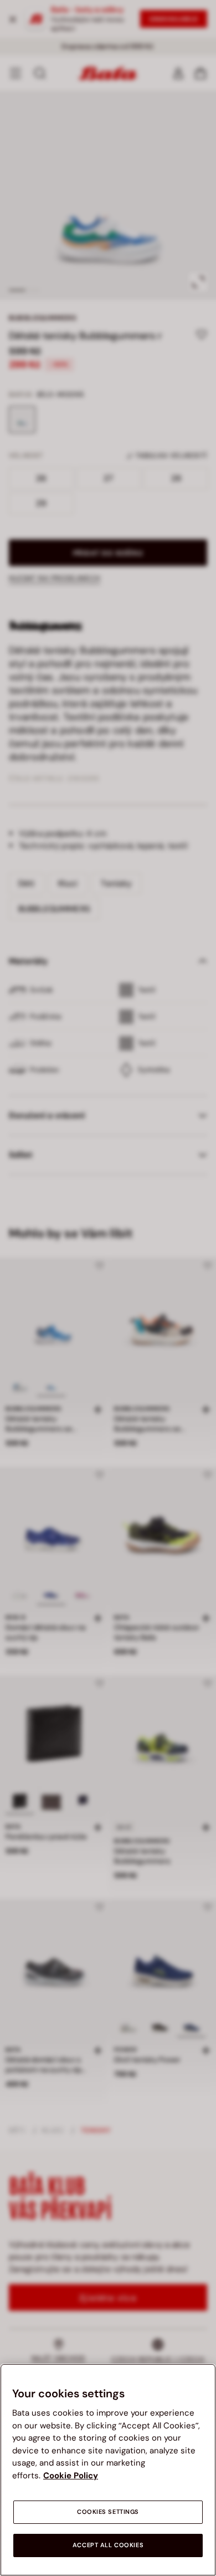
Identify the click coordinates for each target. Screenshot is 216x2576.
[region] (108, 2470)
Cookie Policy (71, 2476)
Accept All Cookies (108, 2545)
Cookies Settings (108, 2512)
